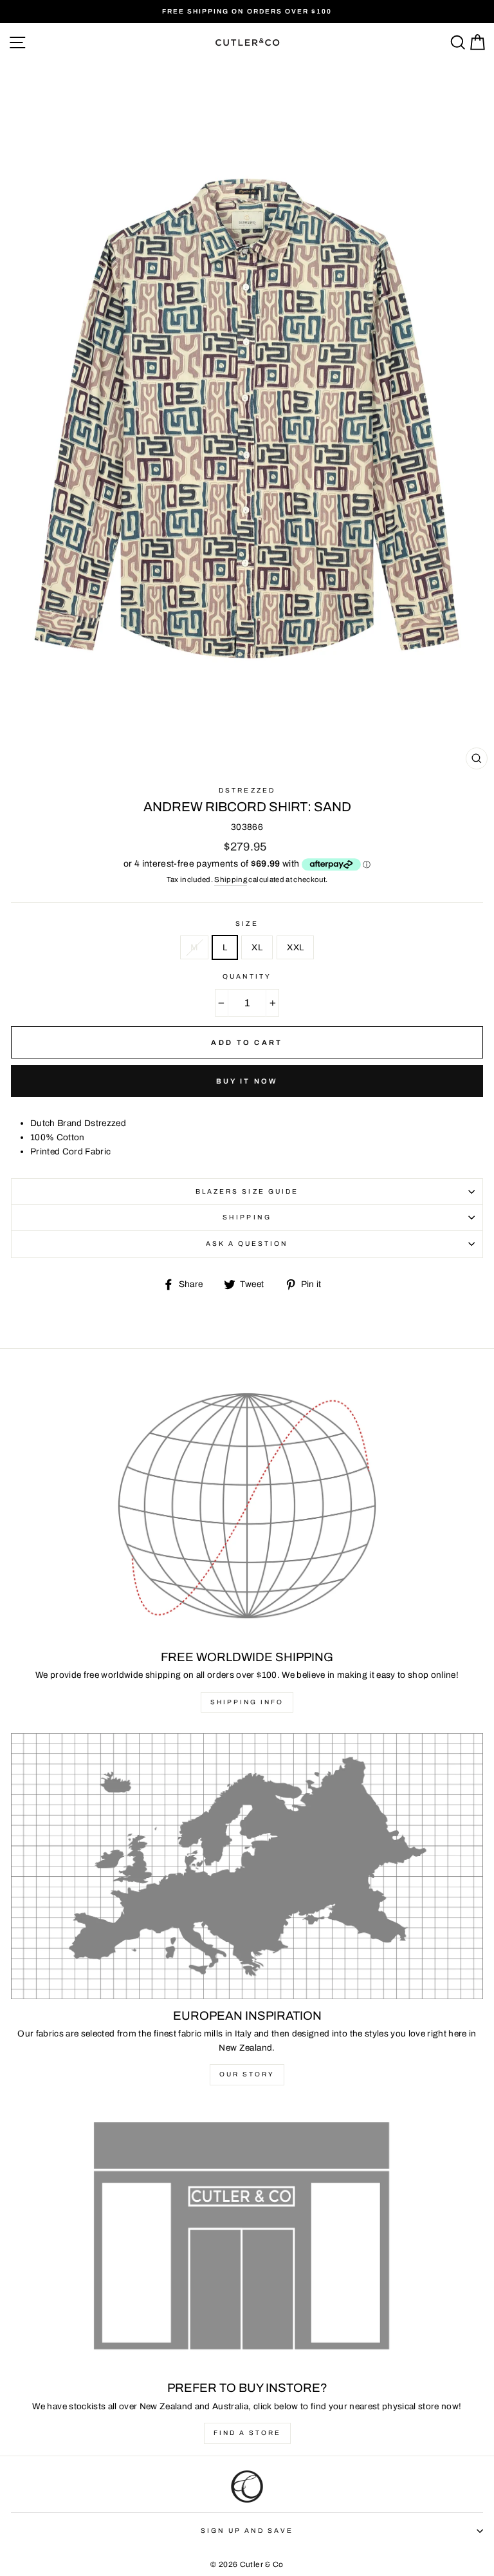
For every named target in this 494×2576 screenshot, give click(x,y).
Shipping (231, 879)
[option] (247, 12)
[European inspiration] (247, 1866)
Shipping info (247, 1702)
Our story (247, 2074)
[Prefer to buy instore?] (247, 2239)
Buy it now (247, 1081)
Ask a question (247, 1244)
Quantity (247, 976)
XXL (295, 947)
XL (257, 947)
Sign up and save (247, 2531)
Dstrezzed (247, 790)
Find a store (247, 2433)
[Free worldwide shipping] (247, 1508)
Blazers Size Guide (247, 1191)
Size (247, 924)
